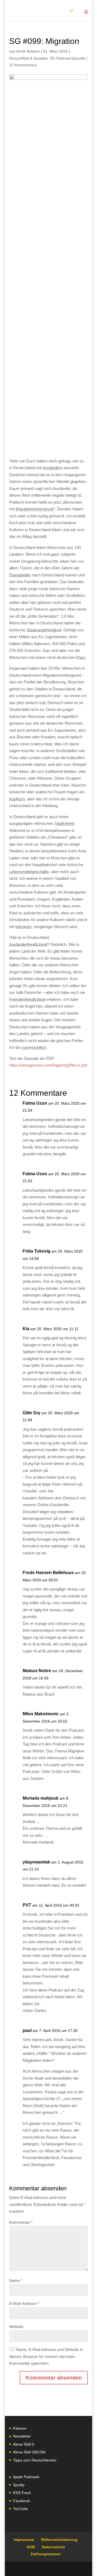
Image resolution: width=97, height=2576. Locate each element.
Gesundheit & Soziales (28, 58)
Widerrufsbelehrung (59, 2540)
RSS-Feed (22, 2493)
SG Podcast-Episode (67, 58)
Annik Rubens (28, 51)
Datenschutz (53, 2547)
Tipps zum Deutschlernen (35, 2460)
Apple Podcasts (26, 2477)
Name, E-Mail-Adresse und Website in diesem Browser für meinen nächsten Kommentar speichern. (46, 2356)
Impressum (24, 2540)
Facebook (21, 2501)
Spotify (19, 2485)
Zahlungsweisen (46, 2554)
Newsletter (22, 2436)
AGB (31, 2547)
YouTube (20, 2509)
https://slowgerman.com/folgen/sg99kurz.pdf (48, 1065)
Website (16, 2327)
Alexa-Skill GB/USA (29, 2452)
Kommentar (21, 2222)
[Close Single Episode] (52, 255)
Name (16, 2281)
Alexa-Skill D (24, 2444)
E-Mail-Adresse (24, 2303)
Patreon (20, 2428)
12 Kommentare (23, 65)
